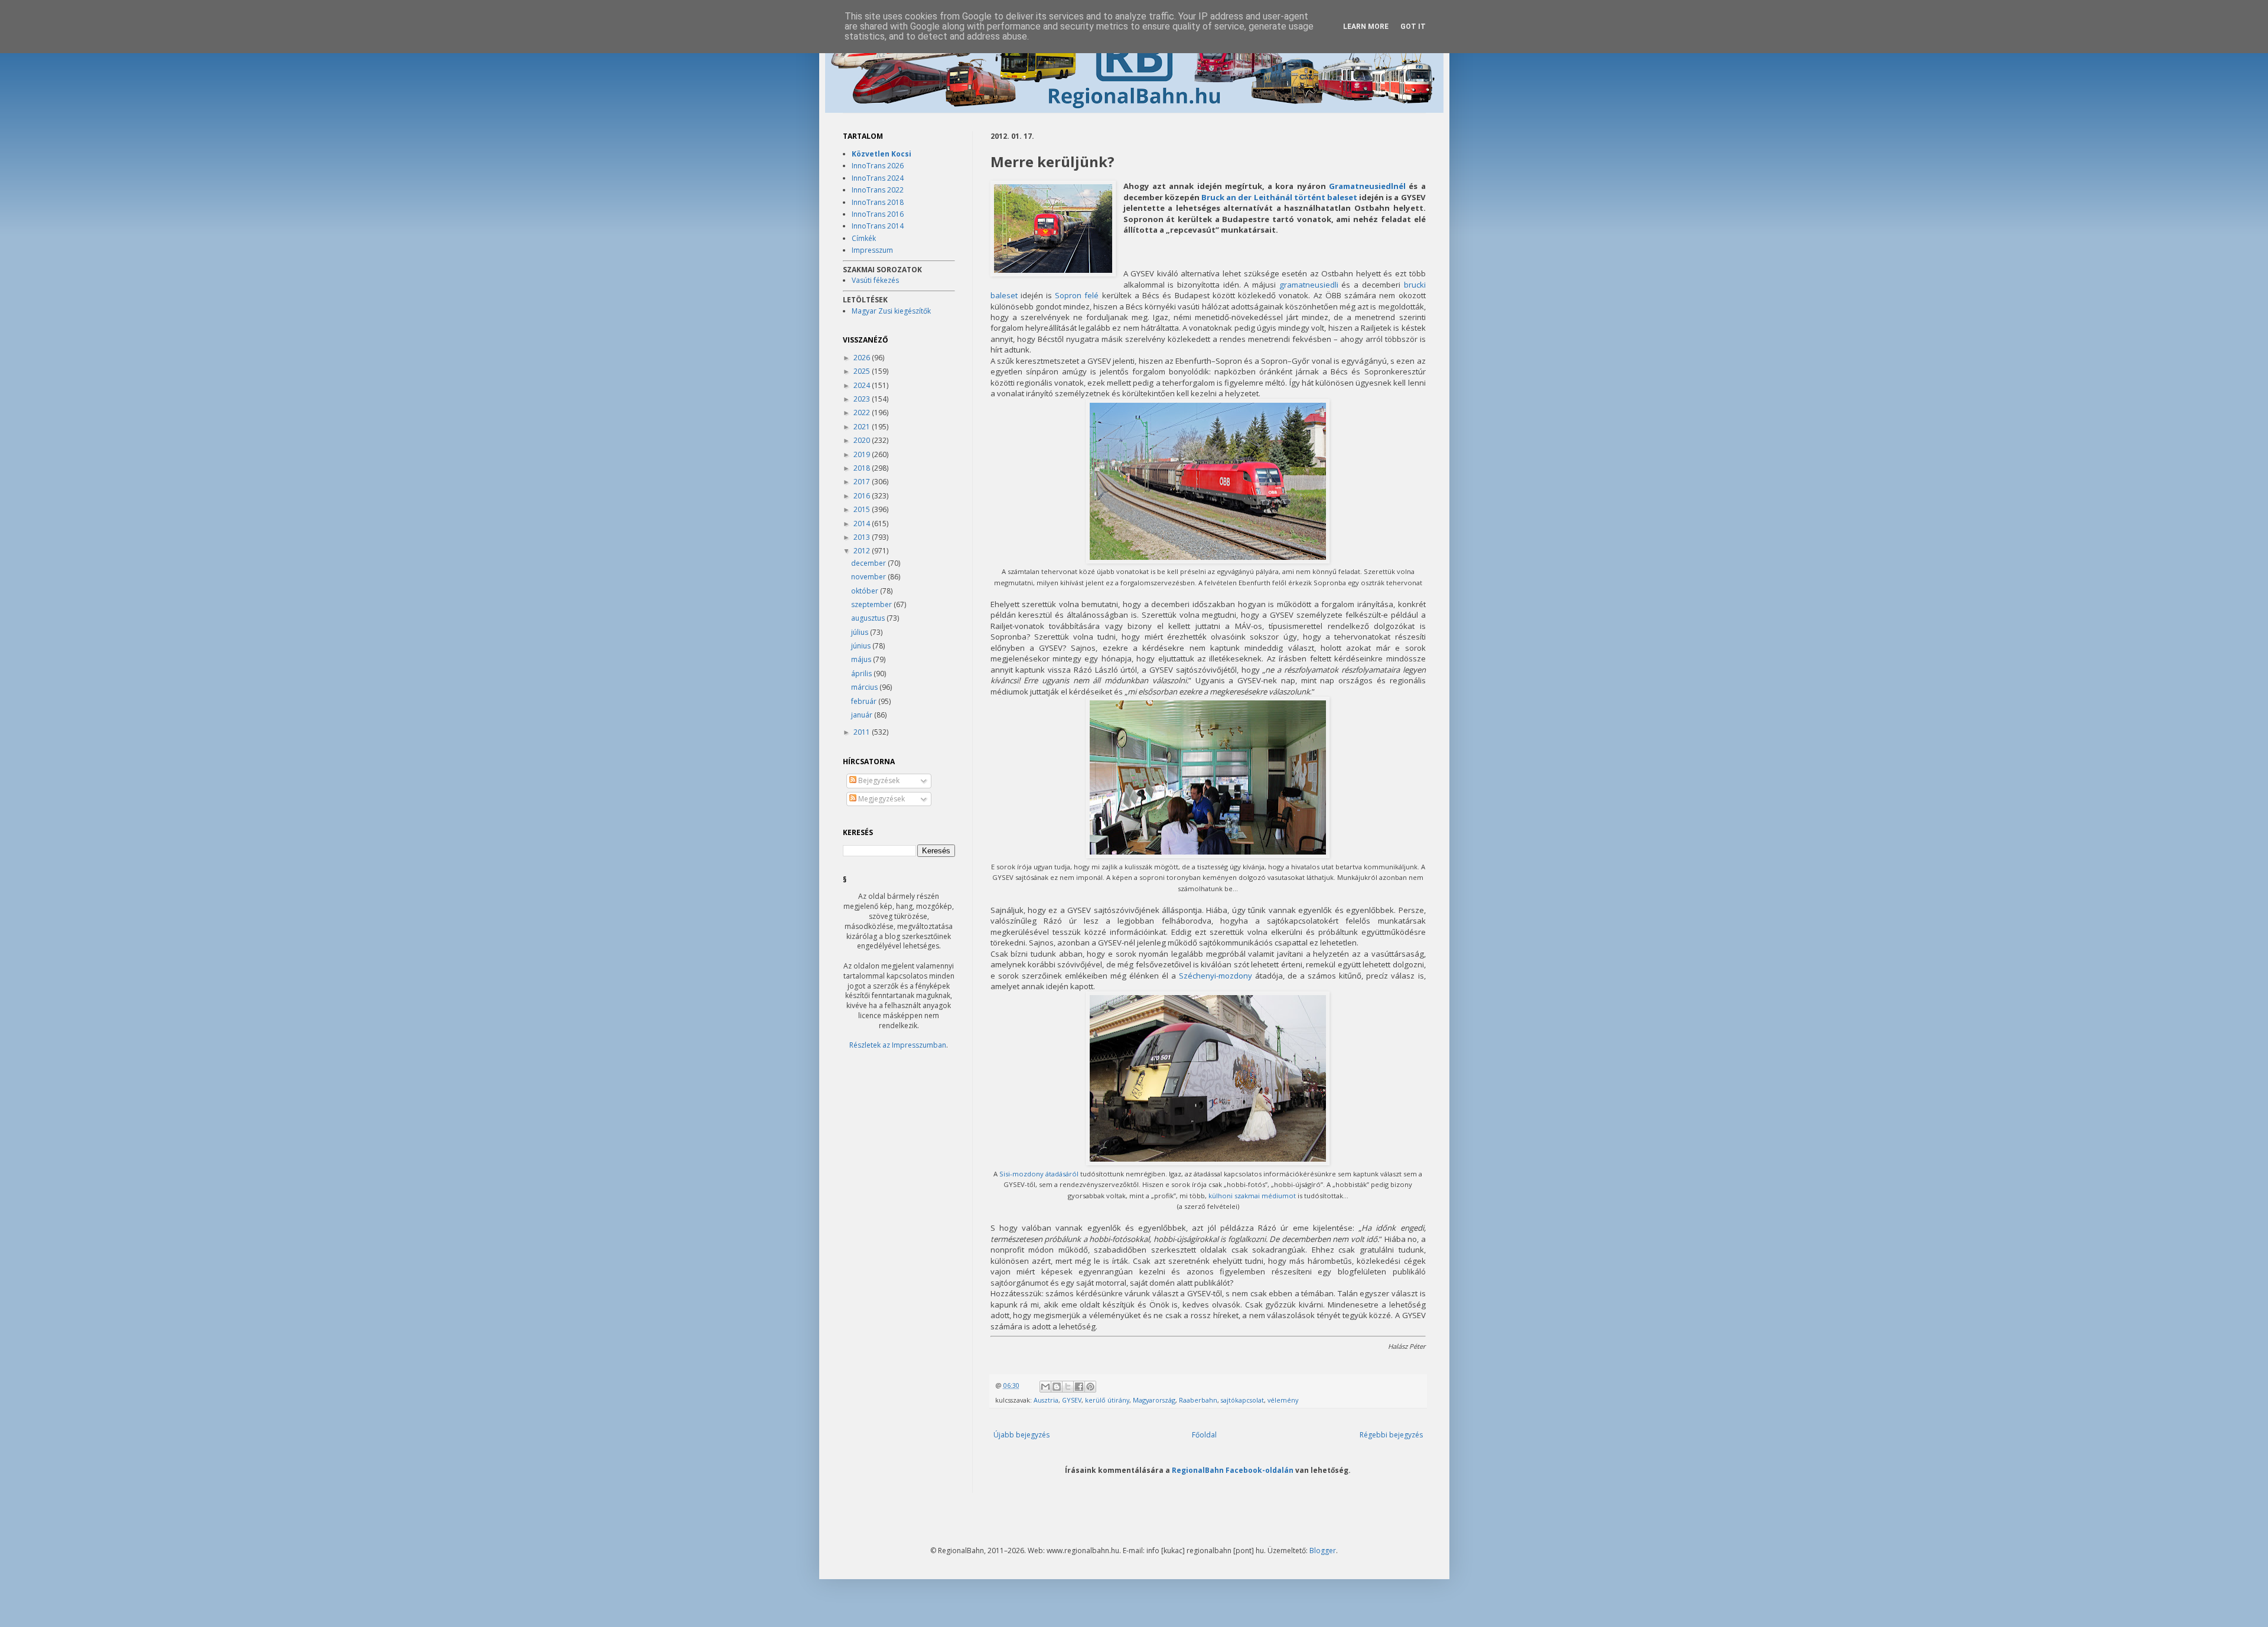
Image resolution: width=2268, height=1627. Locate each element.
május (862, 659)
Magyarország (1154, 1400)
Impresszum (872, 250)
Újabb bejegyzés (1021, 1435)
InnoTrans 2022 (878, 190)
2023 (863, 399)
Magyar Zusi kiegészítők (891, 311)
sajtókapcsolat (1242, 1400)
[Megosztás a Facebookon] (1079, 1387)
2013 (863, 537)
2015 (863, 509)
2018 (863, 468)
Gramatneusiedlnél (1367, 186)
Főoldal (1204, 1435)
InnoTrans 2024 (878, 178)
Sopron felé (1077, 295)
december (869, 563)
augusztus (869, 618)
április (862, 674)
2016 (863, 496)
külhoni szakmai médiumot (1252, 1196)
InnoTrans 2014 (878, 226)
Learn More (1366, 27)
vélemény (1283, 1400)
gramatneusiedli (1309, 285)
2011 (863, 732)
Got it (1413, 27)
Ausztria (1046, 1400)
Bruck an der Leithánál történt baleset (1279, 197)
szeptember (872, 604)
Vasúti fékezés (875, 280)
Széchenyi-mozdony (1216, 976)
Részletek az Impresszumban (898, 1045)
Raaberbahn (1198, 1400)
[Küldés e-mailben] (1045, 1387)
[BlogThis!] (1057, 1387)
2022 (863, 413)
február (865, 701)
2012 (863, 551)
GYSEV (1072, 1400)
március (865, 687)
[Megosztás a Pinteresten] (1090, 1387)
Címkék (864, 238)
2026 (863, 358)
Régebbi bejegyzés (1391, 1435)
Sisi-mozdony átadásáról (1039, 1174)
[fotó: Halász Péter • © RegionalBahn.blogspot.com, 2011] (1053, 230)
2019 (863, 454)
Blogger (1323, 1551)
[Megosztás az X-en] (1068, 1387)
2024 (863, 385)
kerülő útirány (1107, 1400)
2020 (863, 440)
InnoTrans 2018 (878, 202)
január (863, 715)
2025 (863, 371)
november (869, 577)
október (866, 591)
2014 (863, 524)
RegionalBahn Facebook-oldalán (1233, 1470)
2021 (863, 427)
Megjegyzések (881, 799)
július (861, 632)
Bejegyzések (878, 780)
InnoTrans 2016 (878, 214)
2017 (863, 482)
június (862, 646)
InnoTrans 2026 (878, 166)
